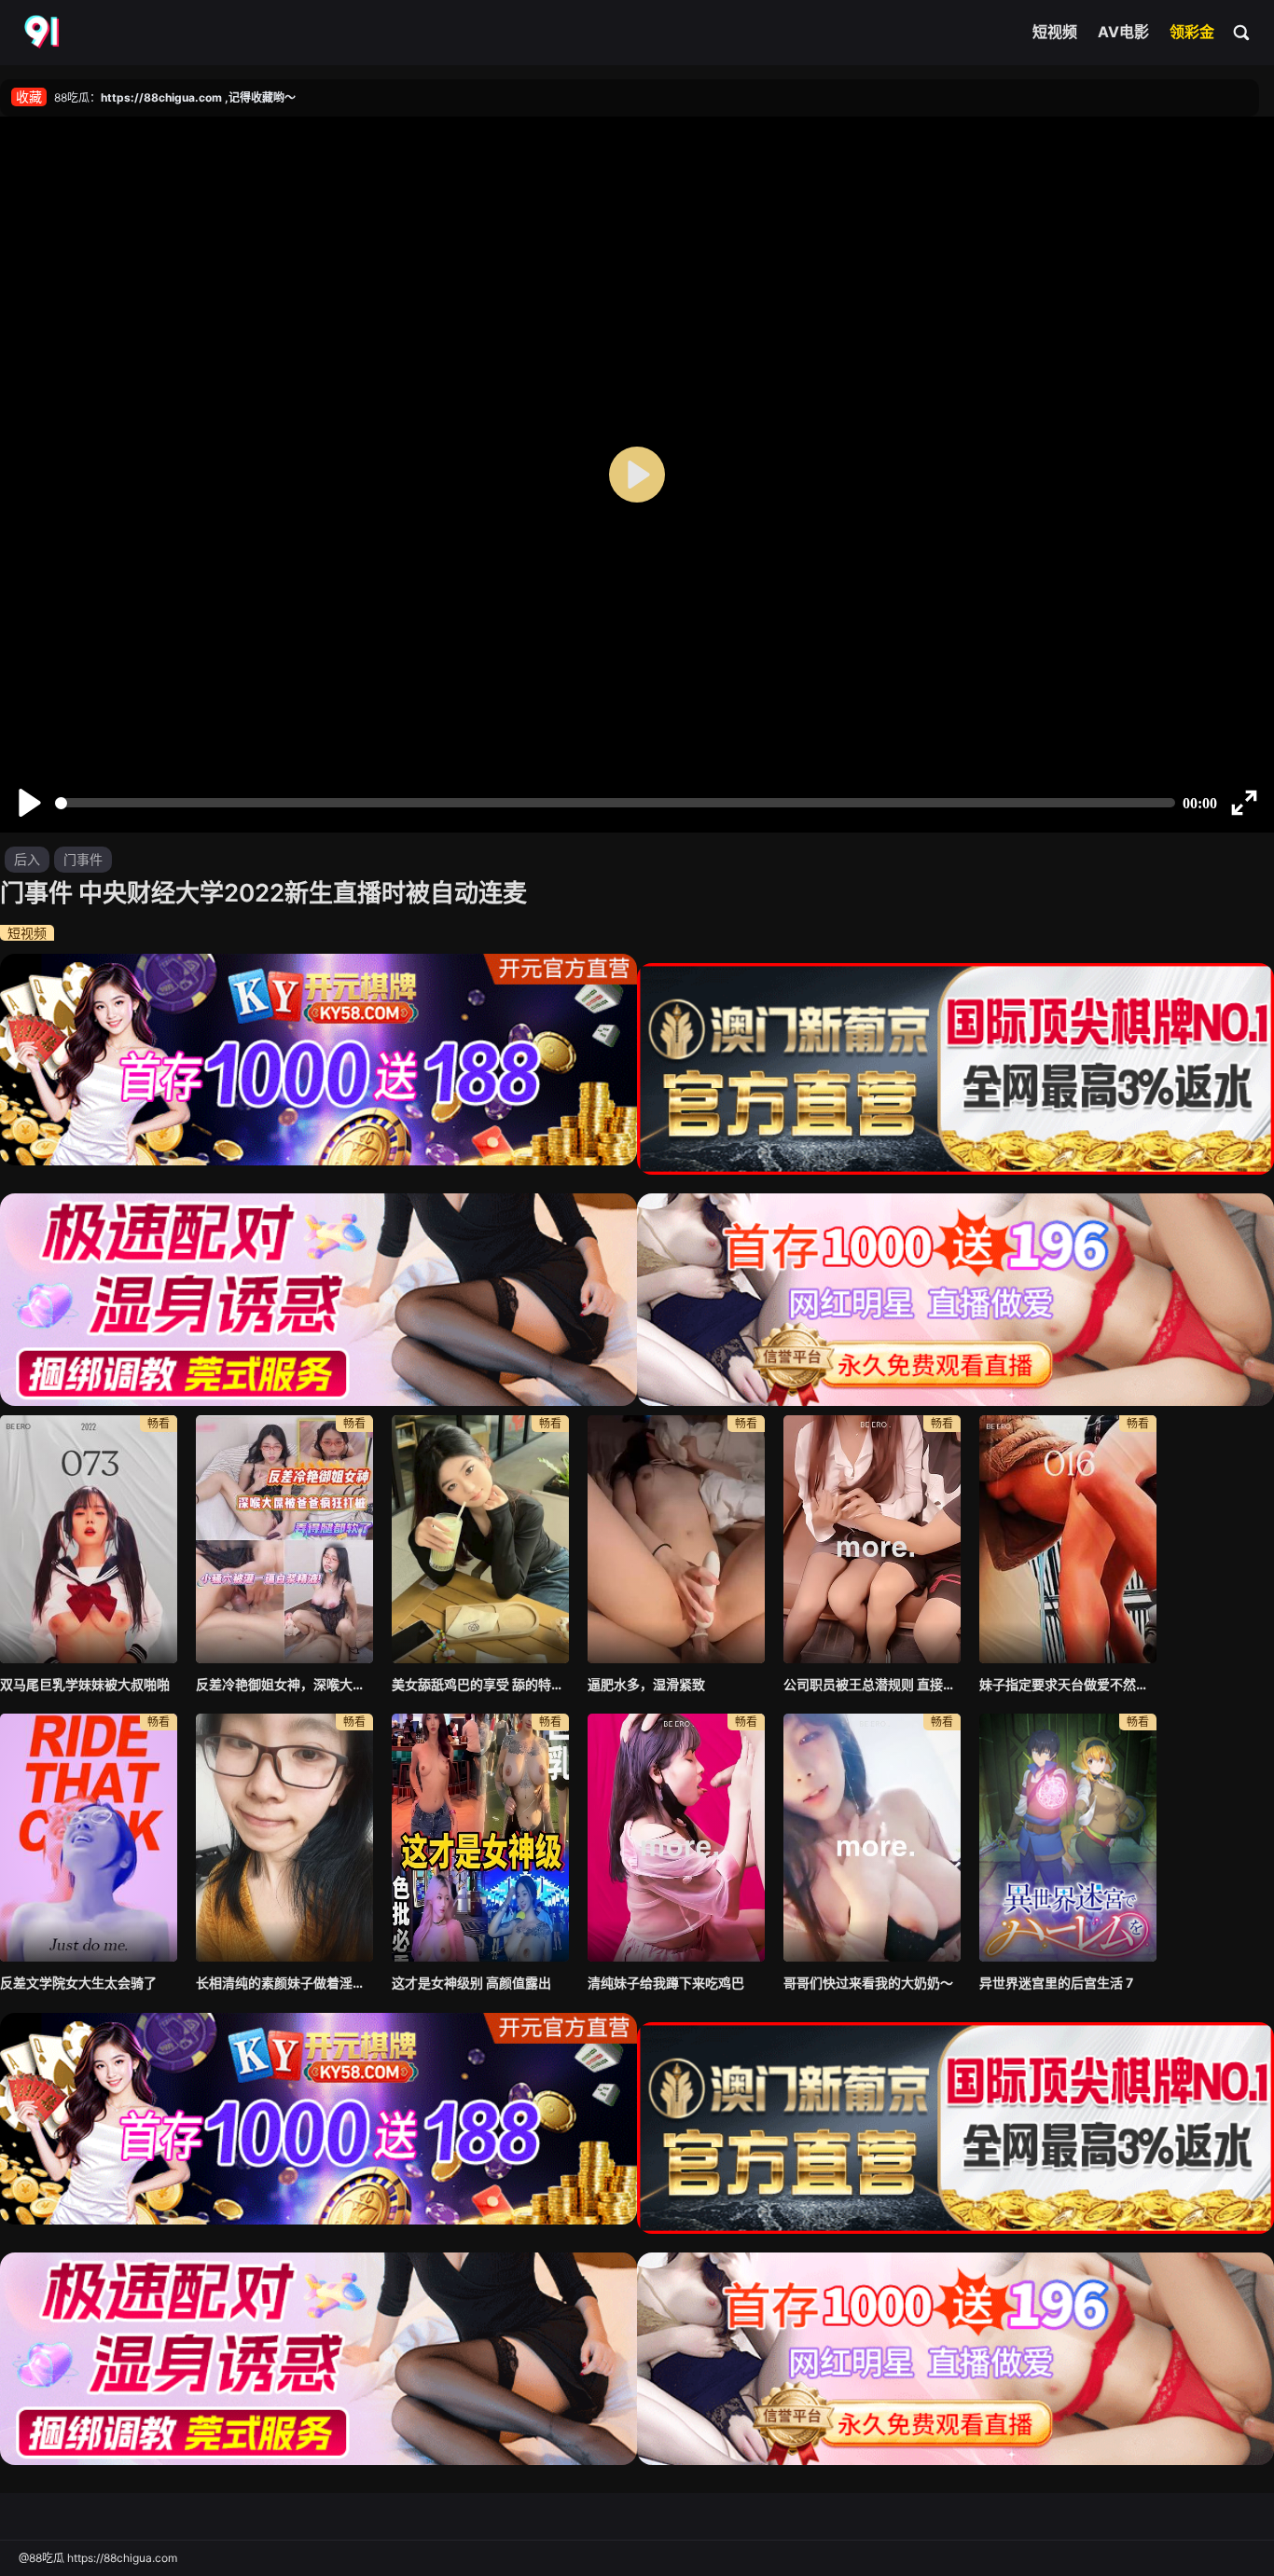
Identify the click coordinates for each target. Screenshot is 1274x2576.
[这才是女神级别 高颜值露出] (480, 1838)
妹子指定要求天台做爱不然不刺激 (1068, 1684)
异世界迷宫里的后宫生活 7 (1056, 1983)
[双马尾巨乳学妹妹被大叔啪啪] (89, 1539)
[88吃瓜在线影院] (44, 33)
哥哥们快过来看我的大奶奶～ (868, 1983)
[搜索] (1242, 32)
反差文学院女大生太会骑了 (78, 1983)
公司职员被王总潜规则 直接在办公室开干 (872, 1684)
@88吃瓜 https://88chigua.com (98, 2558)
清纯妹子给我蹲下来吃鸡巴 (666, 1983)
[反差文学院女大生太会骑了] (89, 1838)
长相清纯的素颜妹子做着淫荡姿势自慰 (284, 1983)
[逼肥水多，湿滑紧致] (676, 1539)
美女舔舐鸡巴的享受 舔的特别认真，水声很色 (480, 1684)
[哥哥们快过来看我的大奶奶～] (872, 1838)
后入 (27, 859)
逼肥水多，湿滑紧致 (646, 1684)
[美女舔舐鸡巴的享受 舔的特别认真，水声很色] (480, 1539)
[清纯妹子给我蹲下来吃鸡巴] (676, 1838)
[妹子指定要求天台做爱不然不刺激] (1068, 1539)
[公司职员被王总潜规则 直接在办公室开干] (872, 1539)
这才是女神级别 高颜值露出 (471, 1983)
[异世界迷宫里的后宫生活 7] (1068, 1838)
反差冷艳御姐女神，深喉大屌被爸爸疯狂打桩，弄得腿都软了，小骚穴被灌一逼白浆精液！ (284, 1684)
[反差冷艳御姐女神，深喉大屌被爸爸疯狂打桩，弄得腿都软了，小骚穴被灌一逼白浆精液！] (284, 1539)
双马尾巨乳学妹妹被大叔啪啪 (85, 1684)
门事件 (83, 859)
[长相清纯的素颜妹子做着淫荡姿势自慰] (284, 1838)
